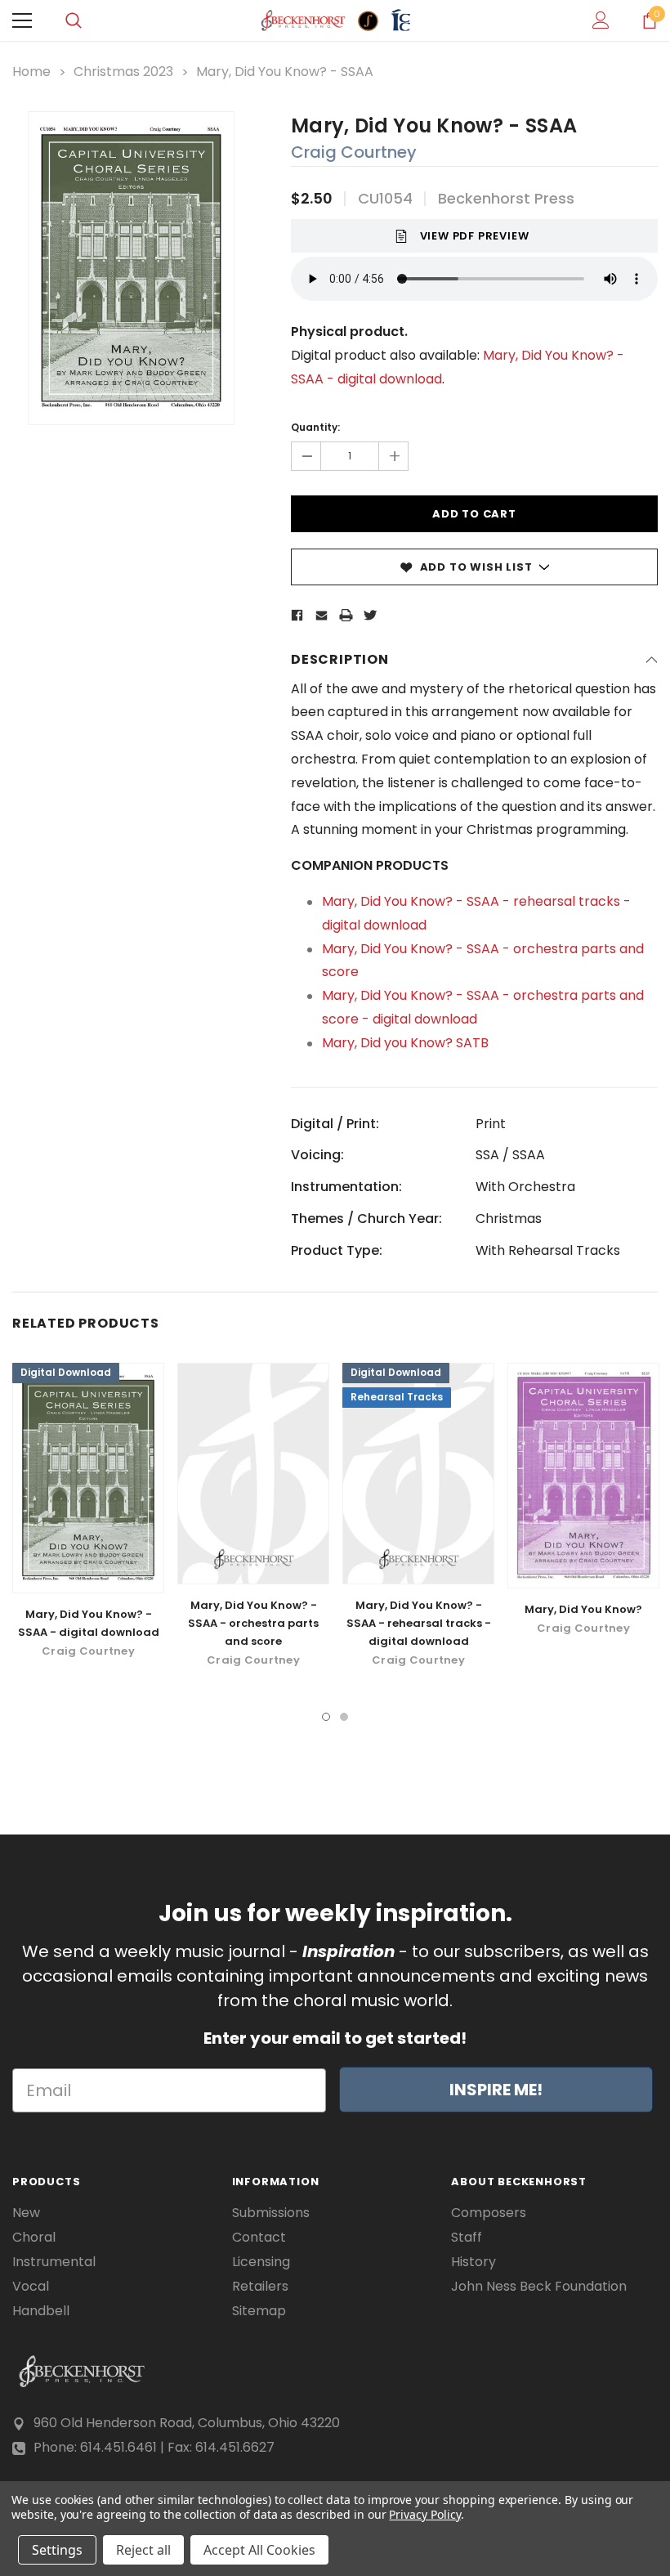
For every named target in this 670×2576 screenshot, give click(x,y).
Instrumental (54, 2262)
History (473, 2262)
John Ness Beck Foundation (539, 2287)
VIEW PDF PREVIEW (475, 236)
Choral (34, 2238)
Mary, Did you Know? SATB (405, 1043)
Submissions (271, 2213)
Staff (467, 2238)
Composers (489, 2213)
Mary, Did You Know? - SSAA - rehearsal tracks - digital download (419, 1623)
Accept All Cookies (259, 2550)
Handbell (41, 2311)
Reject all (143, 2550)
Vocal (31, 2287)
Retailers (260, 2287)
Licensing (261, 2262)
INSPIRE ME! (496, 2090)
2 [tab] (344, 1717)
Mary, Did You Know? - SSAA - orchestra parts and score (253, 1623)
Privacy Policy (424, 2514)
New (26, 2213)
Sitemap (259, 2311)
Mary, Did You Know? (583, 1609)
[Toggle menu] (22, 20)
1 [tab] (326, 1717)
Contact (259, 2238)
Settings (57, 2550)
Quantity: (315, 427)
